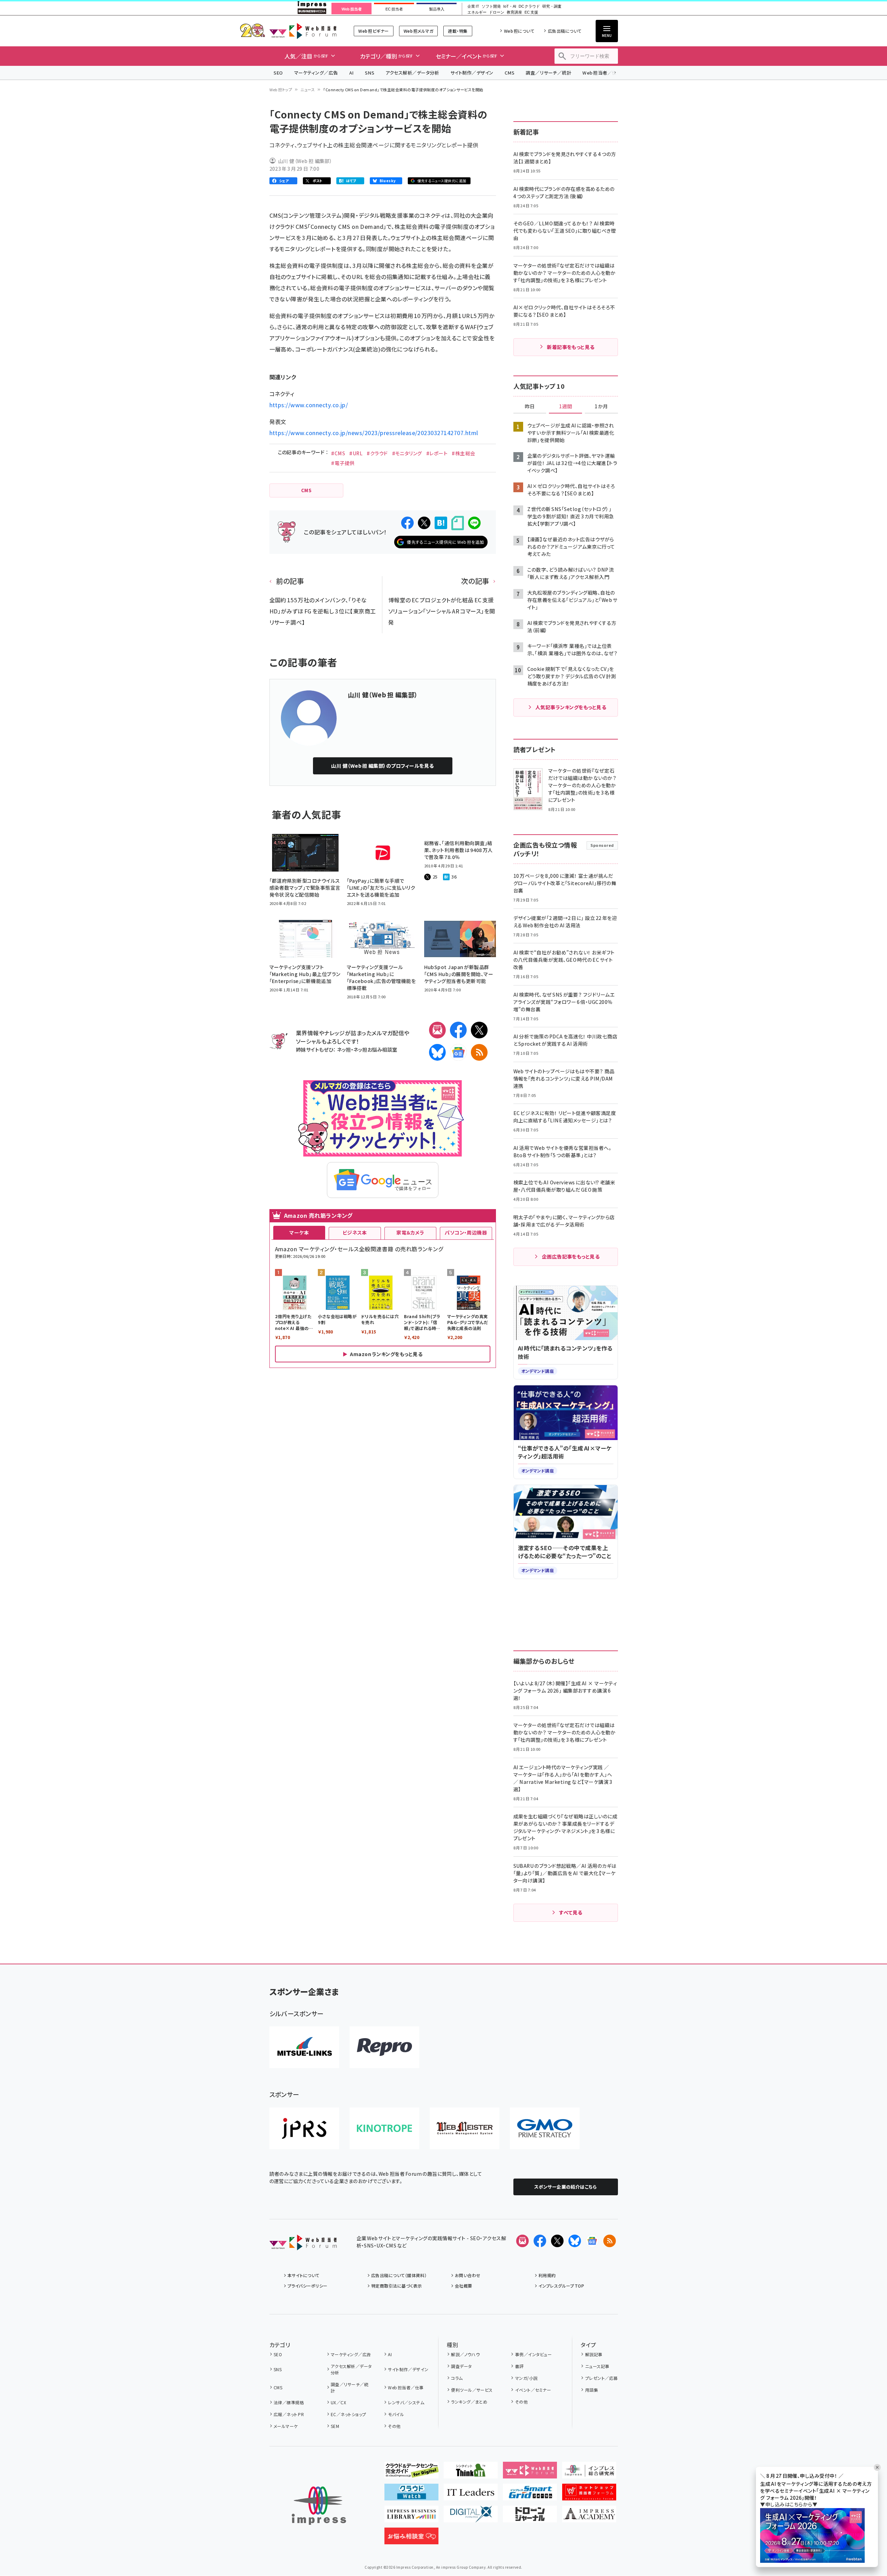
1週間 (566, 407)
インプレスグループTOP (561, 2286)
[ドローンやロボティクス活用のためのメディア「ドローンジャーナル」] (530, 2517)
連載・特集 (458, 31)
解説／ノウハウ (465, 2354)
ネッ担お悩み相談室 (375, 1049)
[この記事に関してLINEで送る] (474, 523)
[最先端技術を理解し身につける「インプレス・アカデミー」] (589, 2517)
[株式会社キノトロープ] (384, 2128)
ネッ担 (344, 1049)
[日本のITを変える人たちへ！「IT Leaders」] (471, 2495)
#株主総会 (463, 453)
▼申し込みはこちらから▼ (789, 2504)
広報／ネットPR (289, 2414)
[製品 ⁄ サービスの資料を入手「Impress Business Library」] (411, 2517)
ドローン (497, 12)
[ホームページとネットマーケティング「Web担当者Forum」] (530, 2473)
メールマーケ (286, 2426)
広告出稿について (565, 31)
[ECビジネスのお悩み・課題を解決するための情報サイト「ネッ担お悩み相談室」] (411, 2539)
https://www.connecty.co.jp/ (309, 405)
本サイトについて (304, 2275)
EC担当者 (394, 9)
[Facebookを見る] (540, 2241)
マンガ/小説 (526, 2378)
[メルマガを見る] (522, 2241)
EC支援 (531, 12)
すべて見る (571, 1912)
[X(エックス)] (479, 1030)
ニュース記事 (597, 2366)
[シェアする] (407, 523)
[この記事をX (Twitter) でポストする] (424, 523)
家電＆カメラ (410, 1232)
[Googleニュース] (458, 1052)
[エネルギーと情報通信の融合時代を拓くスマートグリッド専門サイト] (530, 2495)
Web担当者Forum (303, 31)
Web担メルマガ (418, 31)
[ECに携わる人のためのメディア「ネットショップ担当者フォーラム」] (589, 2495)
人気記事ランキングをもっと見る (571, 707)
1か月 (601, 407)
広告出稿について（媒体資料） (399, 2275)
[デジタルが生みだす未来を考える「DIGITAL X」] (471, 2517)
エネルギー (477, 12)
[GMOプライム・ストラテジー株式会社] (545, 2128)
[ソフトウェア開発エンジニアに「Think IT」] (471, 2473)
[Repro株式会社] (384, 2047)
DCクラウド (529, 6)
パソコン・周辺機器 (466, 1232)
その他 (394, 2426)
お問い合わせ (468, 2275)
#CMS (338, 453)
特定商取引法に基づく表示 (397, 2286)
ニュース (308, 90)
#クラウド (377, 453)
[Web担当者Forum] (303, 2245)
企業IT (473, 6)
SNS (370, 73)
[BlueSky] (437, 1052)
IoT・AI (510, 6)
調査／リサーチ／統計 (548, 73)
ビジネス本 (355, 1232)
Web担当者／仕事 (602, 73)
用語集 (592, 2390)
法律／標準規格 (289, 2402)
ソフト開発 (491, 6)
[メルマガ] (437, 1030)
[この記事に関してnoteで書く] (458, 523)
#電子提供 (343, 463)
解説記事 (594, 2354)
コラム (457, 2378)
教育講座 (514, 12)
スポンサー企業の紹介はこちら (566, 2187)
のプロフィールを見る (382, 766)
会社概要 (464, 2286)
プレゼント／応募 (601, 2378)
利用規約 (547, 2275)
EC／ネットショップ (349, 2414)
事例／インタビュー (533, 2354)
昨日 (530, 407)
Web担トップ (281, 90)
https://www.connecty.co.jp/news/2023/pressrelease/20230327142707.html (374, 433)
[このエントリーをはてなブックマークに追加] (441, 523)
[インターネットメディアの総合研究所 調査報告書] (589, 2473)
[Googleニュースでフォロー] (592, 2241)
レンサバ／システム (406, 2402)
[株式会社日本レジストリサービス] (304, 2128)
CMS (510, 73)
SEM (335, 2426)
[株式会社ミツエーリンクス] (304, 2047)
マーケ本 (299, 1232)
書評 (519, 2366)
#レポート (437, 453)
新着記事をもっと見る (571, 347)
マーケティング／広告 (316, 73)
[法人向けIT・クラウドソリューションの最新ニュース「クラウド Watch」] (411, 2495)
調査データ (461, 2366)
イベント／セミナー (533, 2390)
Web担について (519, 31)
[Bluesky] (575, 2241)
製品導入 (437, 9)
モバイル (396, 2414)
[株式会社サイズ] (465, 2128)
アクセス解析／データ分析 (412, 73)
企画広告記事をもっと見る (571, 1256)
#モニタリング (407, 453)
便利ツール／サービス (472, 2390)
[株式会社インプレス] (319, 2506)
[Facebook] (458, 1030)
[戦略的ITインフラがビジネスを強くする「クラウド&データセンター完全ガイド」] (411, 2473)
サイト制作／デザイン (472, 73)
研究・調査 (552, 6)
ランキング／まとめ (469, 2402)
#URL (356, 453)
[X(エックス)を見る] (557, 2241)
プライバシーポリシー (308, 2286)
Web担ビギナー (373, 31)
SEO (278, 73)
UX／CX (338, 2402)
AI (351, 73)
